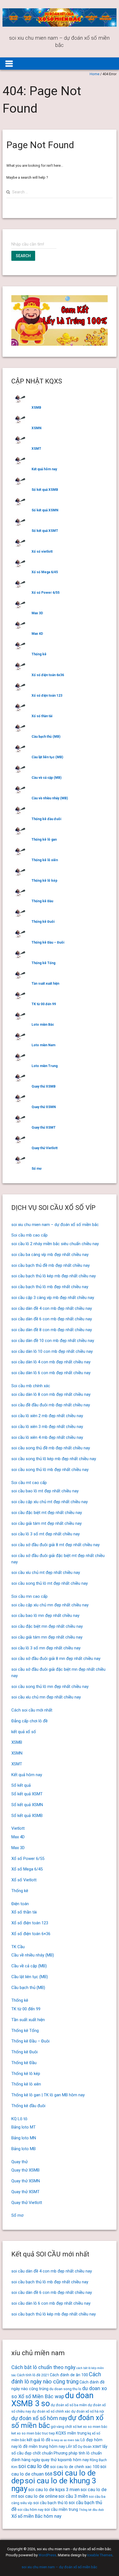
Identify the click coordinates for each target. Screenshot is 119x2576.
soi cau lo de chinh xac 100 (75, 2467)
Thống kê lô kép (44, 881)
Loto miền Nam (43, 1045)
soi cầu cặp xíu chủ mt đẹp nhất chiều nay (50, 1502)
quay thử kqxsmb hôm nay (65, 2460)
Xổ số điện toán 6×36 (31, 1934)
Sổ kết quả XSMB (45, 490)
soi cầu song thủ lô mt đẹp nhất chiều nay (50, 1583)
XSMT (36, 449)
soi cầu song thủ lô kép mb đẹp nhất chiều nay (54, 1459)
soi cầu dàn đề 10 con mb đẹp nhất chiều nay (53, 1341)
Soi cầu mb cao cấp (29, 1235)
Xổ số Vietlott (24, 1880)
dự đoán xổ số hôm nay (39, 2418)
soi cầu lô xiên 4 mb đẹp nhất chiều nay (47, 1437)
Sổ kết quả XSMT (45, 531)
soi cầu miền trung (61, 2509)
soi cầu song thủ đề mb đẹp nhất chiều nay (51, 1448)
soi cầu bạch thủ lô (51, 2503)
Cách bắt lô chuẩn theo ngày (43, 2367)
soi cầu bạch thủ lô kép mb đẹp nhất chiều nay (54, 1276)
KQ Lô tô (19, 2119)
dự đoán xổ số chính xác (51, 2411)
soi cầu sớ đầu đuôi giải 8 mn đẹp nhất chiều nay (56, 1659)
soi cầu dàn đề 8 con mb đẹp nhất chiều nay (52, 1330)
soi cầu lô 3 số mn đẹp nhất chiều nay (46, 1648)
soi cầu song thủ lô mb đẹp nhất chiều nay (50, 1470)
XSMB (36, 408)
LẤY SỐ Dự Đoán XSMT (84, 2447)
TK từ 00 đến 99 (44, 1004)
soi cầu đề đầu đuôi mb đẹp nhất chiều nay (51, 1405)
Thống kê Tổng (43, 963)
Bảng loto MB (24, 2149)
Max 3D (37, 613)
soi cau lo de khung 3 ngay (54, 2485)
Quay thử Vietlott (45, 1148)
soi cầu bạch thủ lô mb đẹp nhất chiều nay (50, 1287)
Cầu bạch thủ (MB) (46, 737)
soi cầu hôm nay (30, 2510)
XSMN (37, 428)
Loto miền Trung (45, 1066)
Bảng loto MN (24, 2138)
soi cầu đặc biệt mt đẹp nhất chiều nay (47, 1513)
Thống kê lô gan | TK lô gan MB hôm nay (48, 2095)
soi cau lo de (34, 2466)
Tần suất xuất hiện (45, 984)
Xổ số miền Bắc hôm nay (36, 2516)
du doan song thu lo (65, 2389)
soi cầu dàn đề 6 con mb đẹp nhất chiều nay (52, 1319)
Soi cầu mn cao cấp (29, 1596)
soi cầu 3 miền (73, 2496)
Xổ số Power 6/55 (46, 593)
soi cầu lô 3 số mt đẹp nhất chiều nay (46, 1534)
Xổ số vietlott (42, 552)
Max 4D (37, 634)
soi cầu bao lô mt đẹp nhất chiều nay (45, 1491)
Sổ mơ (37, 1169)
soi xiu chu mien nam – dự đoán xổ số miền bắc (55, 1225)
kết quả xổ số (24, 1732)
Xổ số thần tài (42, 716)
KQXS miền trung (71, 2433)
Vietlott (18, 1828)
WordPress (47, 2555)
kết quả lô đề (39, 2440)
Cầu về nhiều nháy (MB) (50, 798)
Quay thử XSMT (44, 1128)
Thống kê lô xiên (45, 860)
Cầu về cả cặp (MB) (46, 778)
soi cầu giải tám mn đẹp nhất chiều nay (47, 1637)
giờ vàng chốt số (64, 2427)
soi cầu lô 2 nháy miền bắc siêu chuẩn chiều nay (55, 1244)
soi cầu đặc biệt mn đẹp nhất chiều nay (47, 1626)
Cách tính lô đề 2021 (33, 2375)
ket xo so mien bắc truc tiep (33, 2433)
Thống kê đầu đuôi (46, 819)
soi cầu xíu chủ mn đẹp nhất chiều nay (46, 1697)
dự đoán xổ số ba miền (69, 2405)
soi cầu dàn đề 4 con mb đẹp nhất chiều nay (52, 1308)
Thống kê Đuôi (43, 922)
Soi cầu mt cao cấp (29, 1483)
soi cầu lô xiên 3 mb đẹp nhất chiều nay (47, 1427)
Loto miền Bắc (43, 1025)
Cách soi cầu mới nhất (32, 1710)
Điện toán (20, 1904)
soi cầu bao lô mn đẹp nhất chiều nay (45, 1616)
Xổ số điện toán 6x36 (48, 675)
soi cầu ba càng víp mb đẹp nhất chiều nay (50, 1255)
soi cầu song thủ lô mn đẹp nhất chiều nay (50, 1687)
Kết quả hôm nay (44, 469)
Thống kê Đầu (42, 901)
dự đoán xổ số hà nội (88, 2411)
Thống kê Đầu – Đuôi (48, 942)
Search (23, 256)
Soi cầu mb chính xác (31, 1386)
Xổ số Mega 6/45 (45, 572)
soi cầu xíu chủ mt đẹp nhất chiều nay (46, 1573)
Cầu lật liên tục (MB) (47, 757)
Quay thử (20, 2162)
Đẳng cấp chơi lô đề (29, 1721)
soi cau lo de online (38, 2496)
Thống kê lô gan (44, 840)
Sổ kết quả (21, 1785)
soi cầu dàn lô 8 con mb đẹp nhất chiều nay (51, 1394)
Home (95, 74)
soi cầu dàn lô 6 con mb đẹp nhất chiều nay (51, 1373)
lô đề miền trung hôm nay (42, 2446)
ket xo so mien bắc (92, 2427)
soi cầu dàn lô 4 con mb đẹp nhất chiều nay (51, 1362)
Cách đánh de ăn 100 (69, 2375)
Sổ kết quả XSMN (45, 510)
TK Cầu (18, 1947)
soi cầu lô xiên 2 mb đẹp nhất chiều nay (47, 1416)
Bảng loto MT (24, 2127)
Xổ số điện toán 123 (47, 696)
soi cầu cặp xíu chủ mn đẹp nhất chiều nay (50, 1605)
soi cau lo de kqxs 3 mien (54, 2490)
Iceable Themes (100, 2555)
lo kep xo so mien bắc (65, 2440)
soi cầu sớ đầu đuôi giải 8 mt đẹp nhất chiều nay (55, 1545)
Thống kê (39, 654)
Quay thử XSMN (44, 1107)
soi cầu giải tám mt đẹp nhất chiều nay (46, 1523)
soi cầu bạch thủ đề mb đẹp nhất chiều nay (51, 1265)
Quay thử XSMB (44, 1086)
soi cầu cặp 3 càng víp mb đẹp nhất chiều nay (53, 1298)
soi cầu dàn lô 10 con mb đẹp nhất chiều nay (52, 1351)
